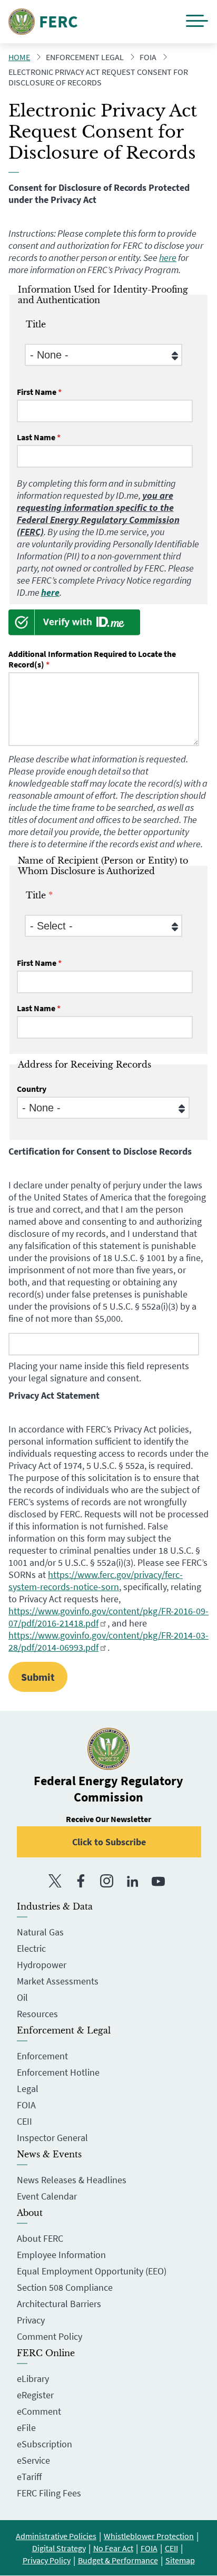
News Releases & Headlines (72, 2180)
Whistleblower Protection (149, 2536)
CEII (24, 2121)
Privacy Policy (47, 2560)
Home (19, 57)
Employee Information (61, 2255)
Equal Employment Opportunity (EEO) (92, 2271)
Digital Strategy (59, 2548)
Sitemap (180, 2560)
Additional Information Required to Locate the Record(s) (92, 659)
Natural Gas (40, 1932)
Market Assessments (58, 1981)
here (168, 258)
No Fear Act (113, 2548)
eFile (26, 2428)
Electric (31, 1948)
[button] (197, 22)
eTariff (29, 2477)
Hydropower (42, 1965)
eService (33, 2460)
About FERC (40, 2238)
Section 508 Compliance (65, 2287)
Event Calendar (47, 2196)
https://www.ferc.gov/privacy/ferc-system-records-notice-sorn (96, 1581)
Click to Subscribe (109, 1842)
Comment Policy (50, 2336)
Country (32, 1089)
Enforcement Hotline (58, 2072)
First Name (37, 392)
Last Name (36, 437)
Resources (37, 2014)
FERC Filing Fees (49, 2493)
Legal (28, 2089)
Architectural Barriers (59, 2304)
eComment (39, 2411)
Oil (22, 1997)
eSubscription (45, 2444)
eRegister (35, 2395)
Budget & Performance (118, 2560)
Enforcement (42, 2056)
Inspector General (52, 2138)
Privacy (31, 2320)
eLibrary (33, 2379)
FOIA (26, 2105)
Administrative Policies (56, 2536)
